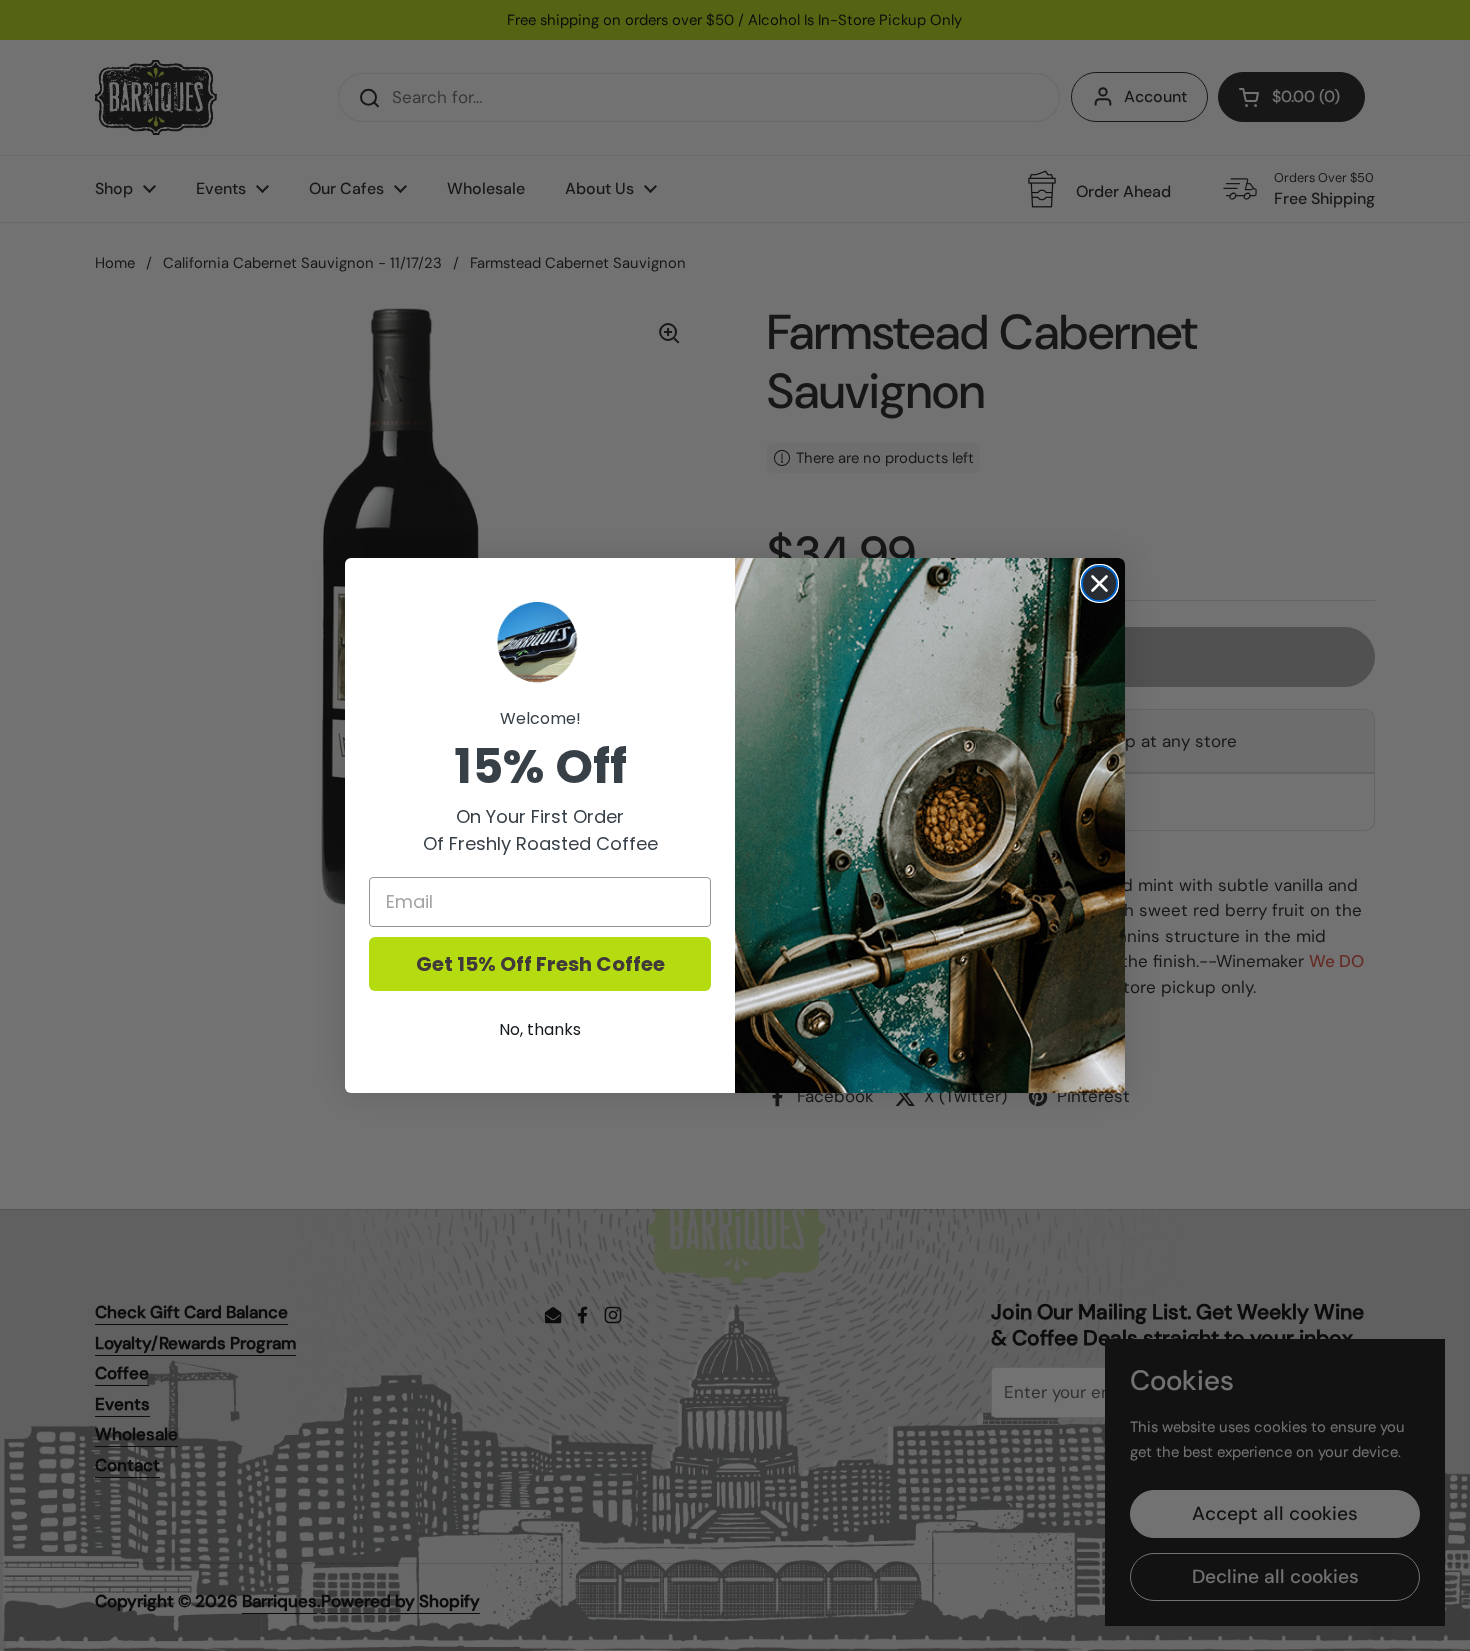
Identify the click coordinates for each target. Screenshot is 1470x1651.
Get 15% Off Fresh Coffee (540, 964)
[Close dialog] (1099, 583)
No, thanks (540, 1029)
